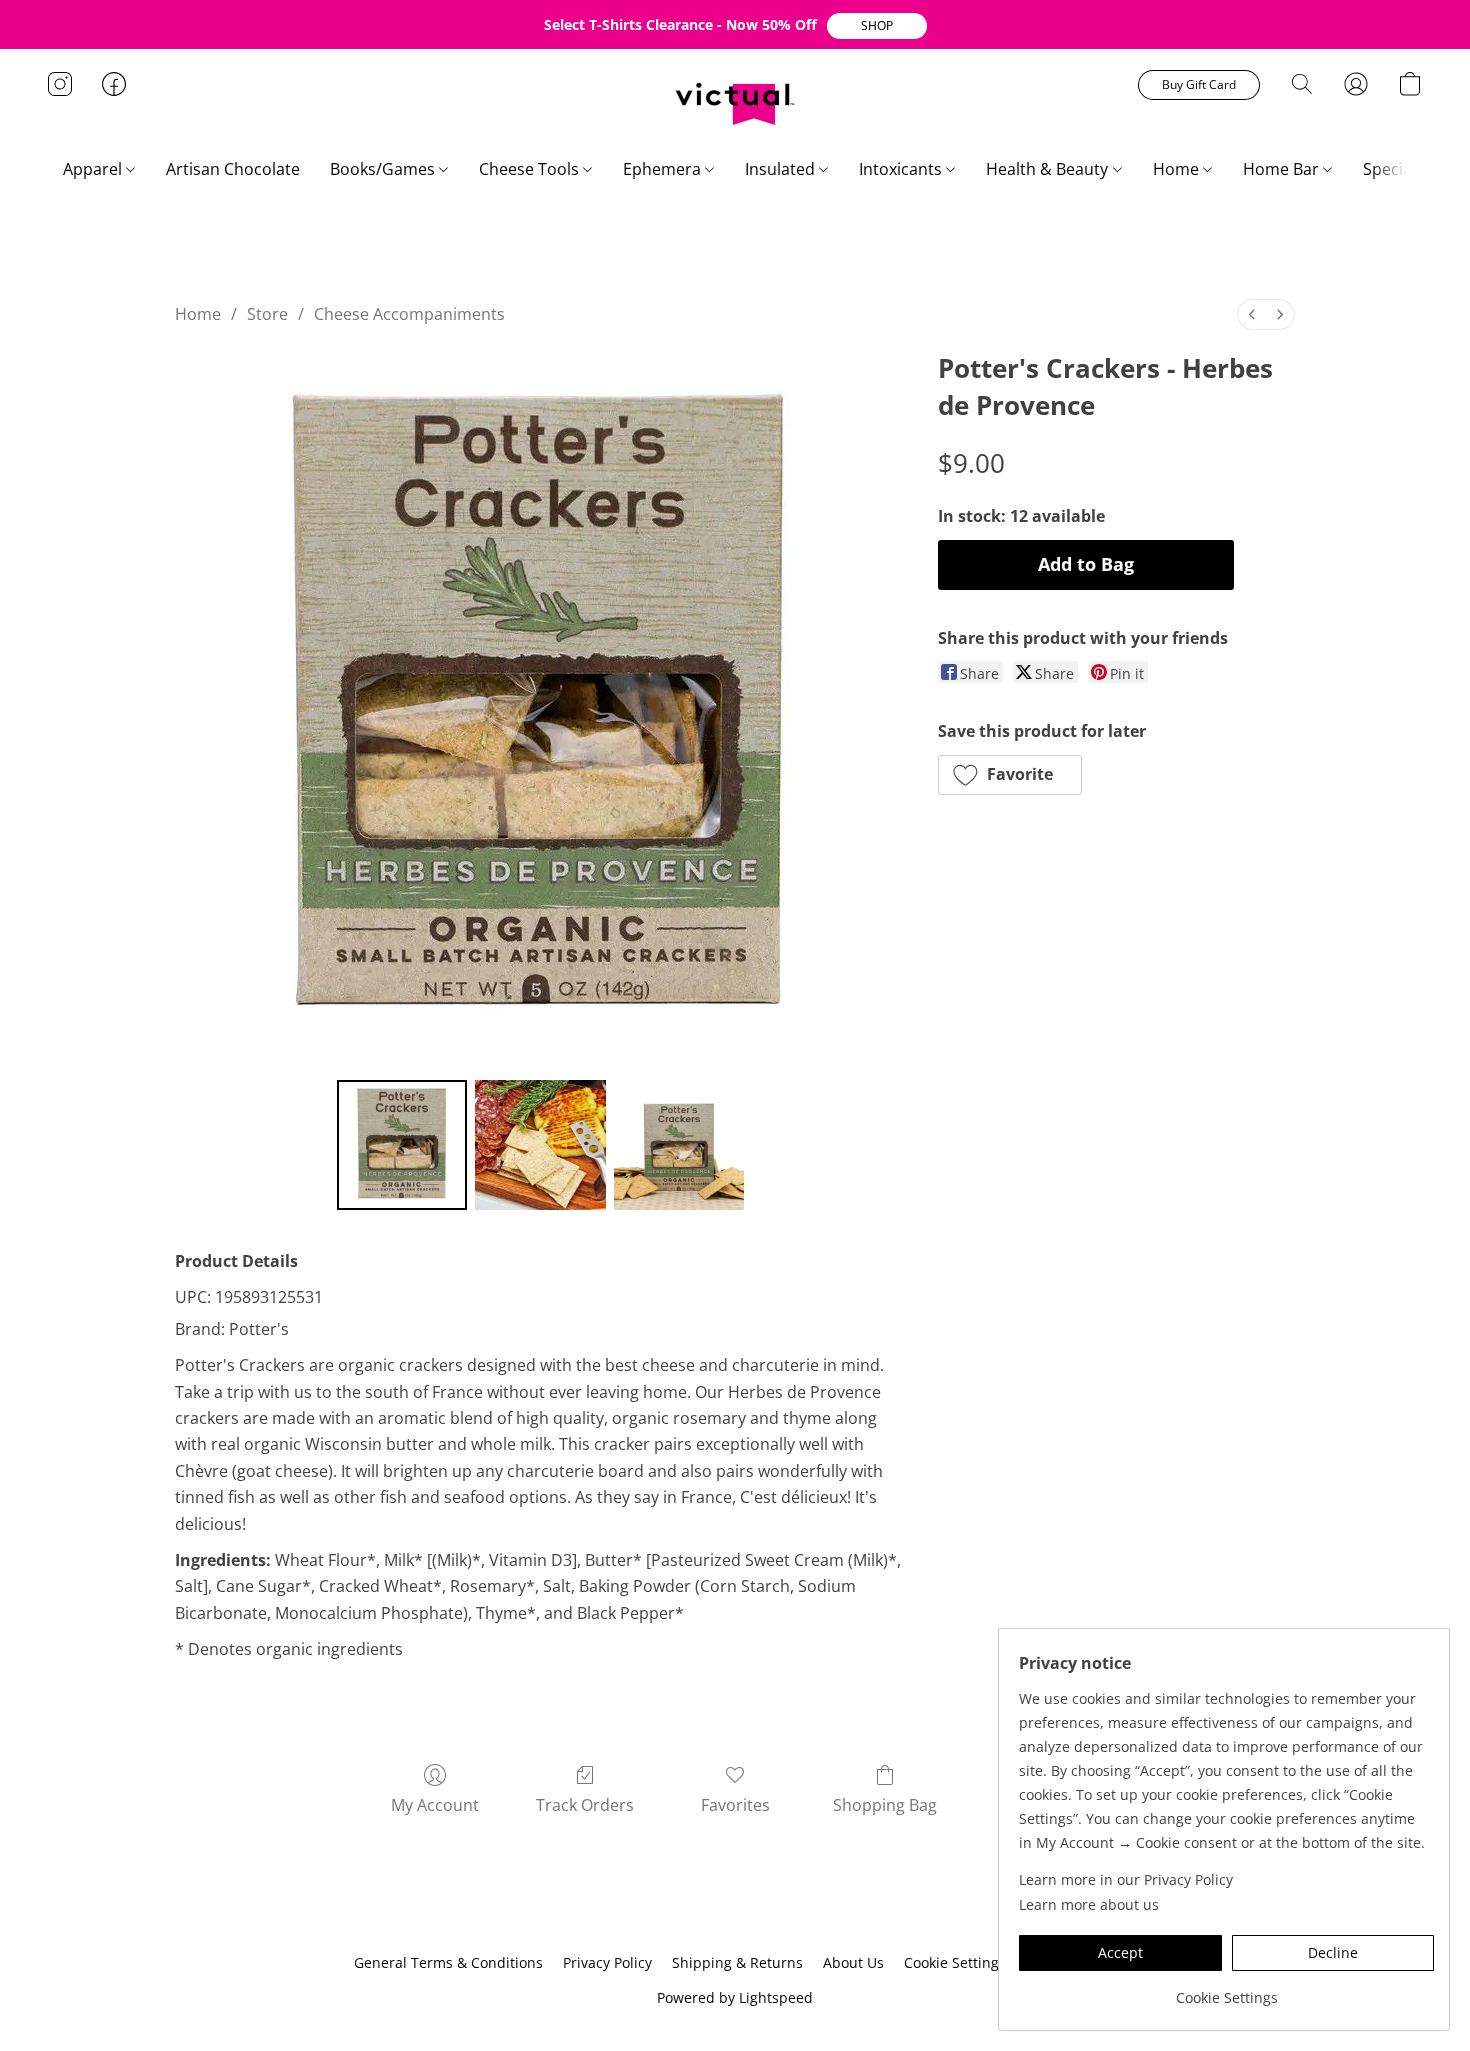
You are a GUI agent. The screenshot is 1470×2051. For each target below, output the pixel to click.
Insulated (782, 169)
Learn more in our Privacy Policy (1126, 1879)
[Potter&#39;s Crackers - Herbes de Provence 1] (540, 1145)
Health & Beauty (1049, 169)
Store (267, 314)
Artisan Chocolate (233, 169)
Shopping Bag (885, 1805)
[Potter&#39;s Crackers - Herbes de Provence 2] (679, 1145)
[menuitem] (1252, 314)
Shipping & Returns (737, 1962)
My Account (435, 1805)
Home (1178, 169)
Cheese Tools (531, 169)
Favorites (735, 1805)
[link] (1226, 1990)
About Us (853, 1962)
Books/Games (384, 169)
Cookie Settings (955, 1962)
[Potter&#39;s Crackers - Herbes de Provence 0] (402, 1145)
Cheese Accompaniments (409, 314)
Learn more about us (1089, 1904)
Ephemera (664, 169)
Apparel (94, 169)
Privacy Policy (607, 1962)
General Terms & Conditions (448, 1962)
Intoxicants (902, 169)
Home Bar (1283, 169)
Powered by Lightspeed (735, 1997)
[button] (877, 26)
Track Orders (585, 1805)
